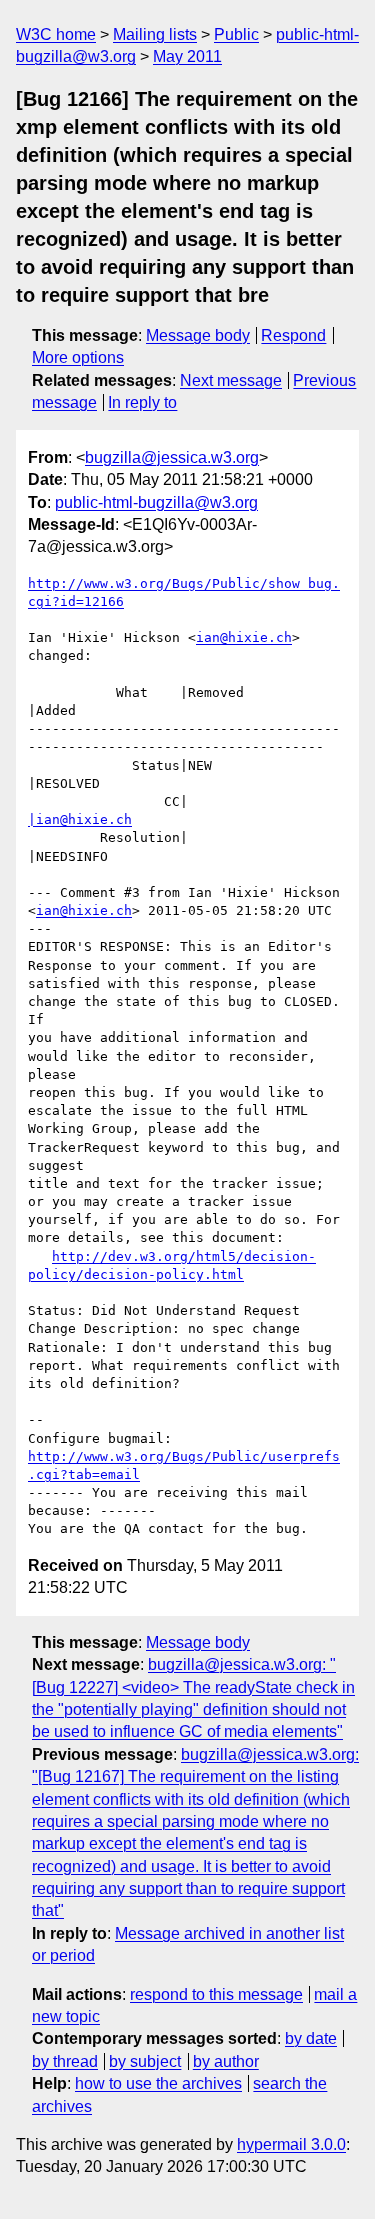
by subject (145, 2061)
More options (78, 357)
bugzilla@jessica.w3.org (172, 457)
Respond (293, 335)
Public (236, 34)
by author (226, 2061)
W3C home (56, 34)
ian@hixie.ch (244, 637)
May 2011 (187, 56)
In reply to (142, 402)
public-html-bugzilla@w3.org (156, 502)
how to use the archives (158, 2083)
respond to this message (216, 1994)
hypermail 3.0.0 (291, 2144)
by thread (65, 2061)
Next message (231, 380)
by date (311, 2038)
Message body (198, 335)
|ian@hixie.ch (80, 819)
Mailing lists (155, 34)
